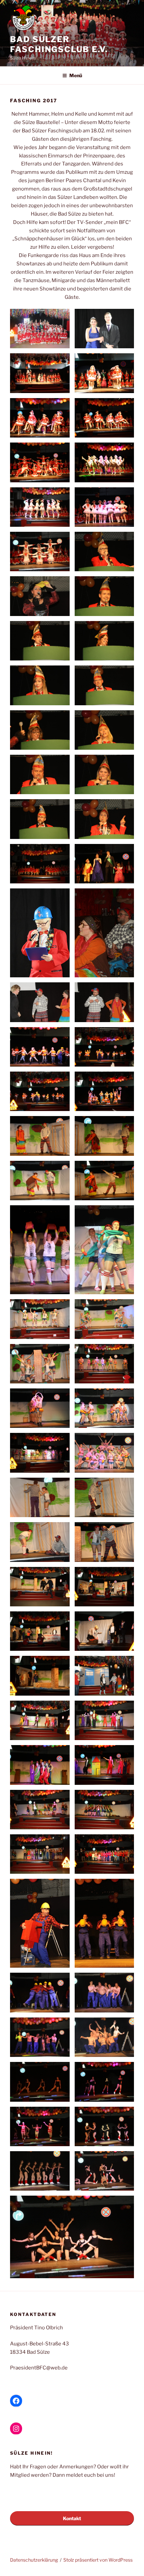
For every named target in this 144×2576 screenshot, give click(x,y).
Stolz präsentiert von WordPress (98, 2560)
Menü (76, 75)
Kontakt (72, 2518)
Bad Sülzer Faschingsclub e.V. (59, 44)
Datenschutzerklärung (34, 2560)
